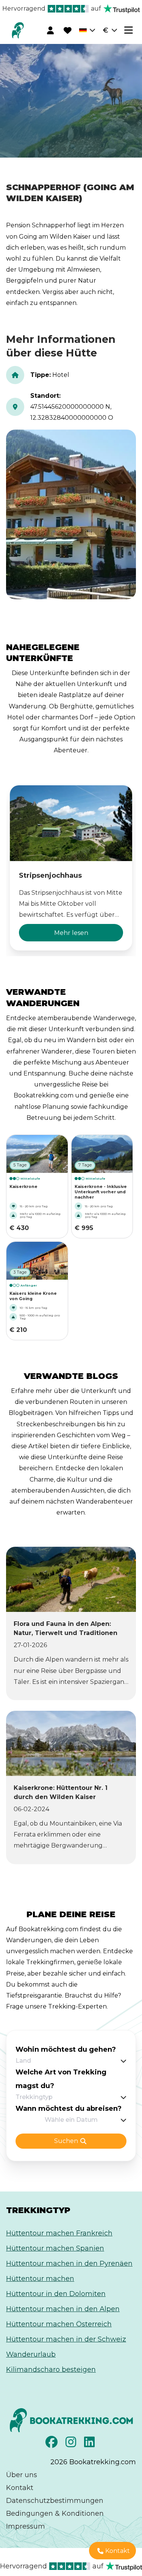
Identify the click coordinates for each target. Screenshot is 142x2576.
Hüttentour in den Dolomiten (56, 2294)
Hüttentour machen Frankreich (59, 2233)
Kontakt (20, 2488)
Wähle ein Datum (71, 2120)
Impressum (26, 2526)
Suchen (66, 2141)
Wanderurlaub (31, 2354)
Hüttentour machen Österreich (59, 2324)
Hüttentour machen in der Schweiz (66, 2339)
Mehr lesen (71, 933)
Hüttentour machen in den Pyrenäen (69, 2263)
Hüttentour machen (40, 2279)
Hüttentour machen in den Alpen (63, 2309)
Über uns (22, 2475)
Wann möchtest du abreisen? (69, 2109)
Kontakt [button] (118, 2551)
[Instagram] (72, 2444)
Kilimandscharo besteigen (51, 2370)
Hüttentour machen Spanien (55, 2248)
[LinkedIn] (90, 2444)
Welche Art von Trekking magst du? (61, 2079)
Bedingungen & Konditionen (55, 2513)
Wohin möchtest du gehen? (66, 2049)
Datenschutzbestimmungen (55, 2501)
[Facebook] (52, 2444)
